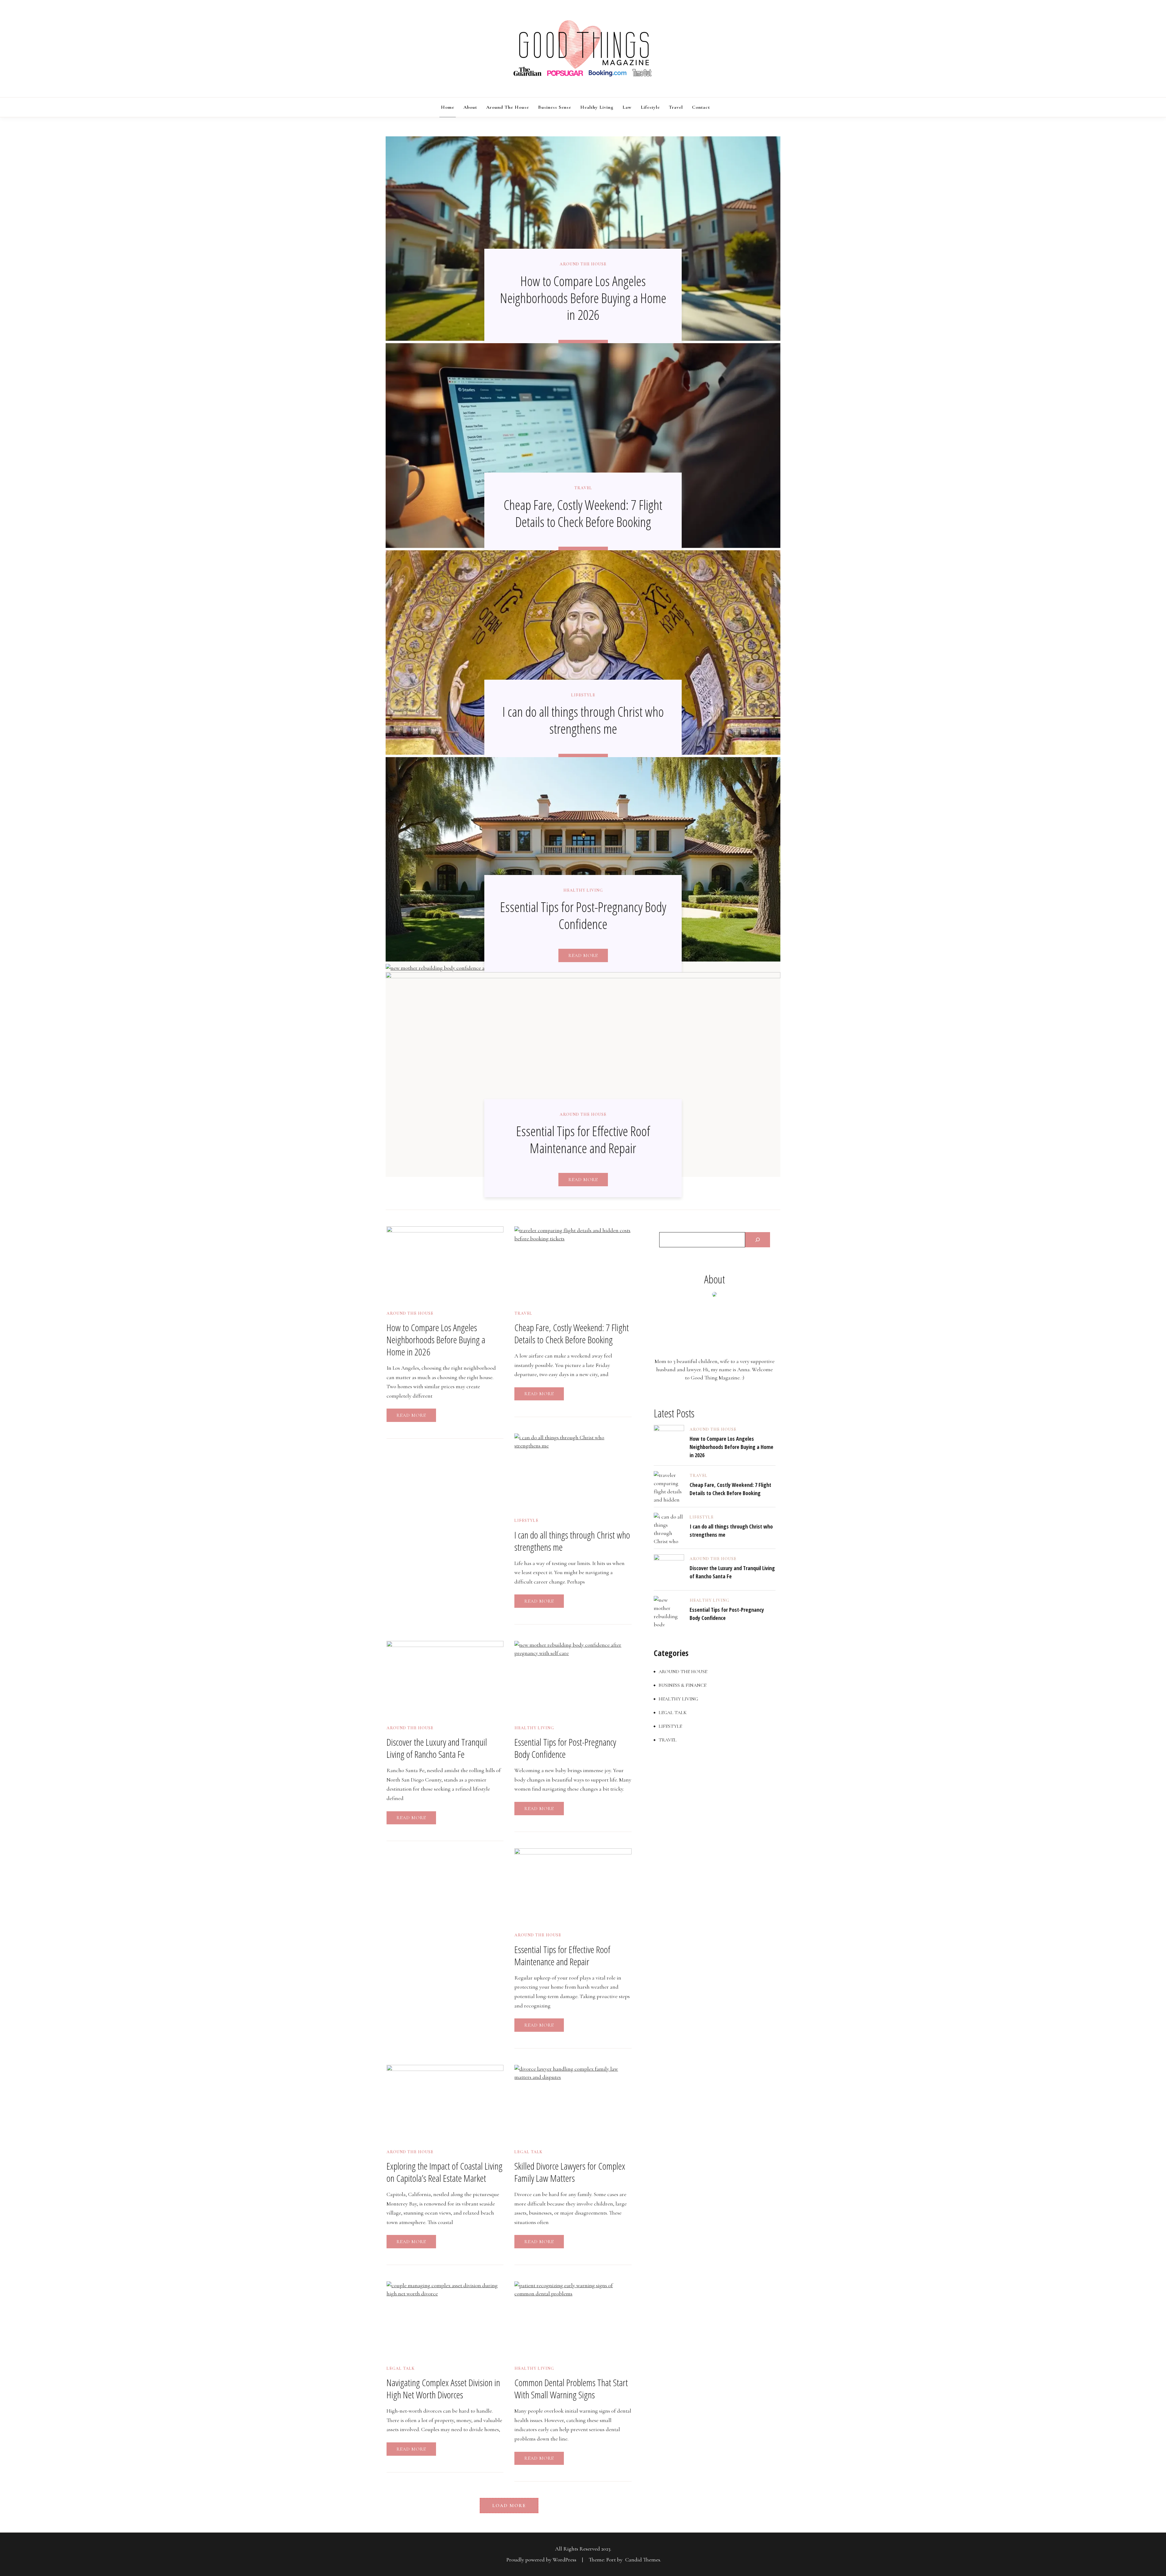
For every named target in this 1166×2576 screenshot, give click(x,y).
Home (448, 107)
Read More (583, 955)
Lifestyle (650, 107)
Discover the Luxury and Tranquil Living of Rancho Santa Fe (437, 1748)
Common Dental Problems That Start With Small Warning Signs (571, 2388)
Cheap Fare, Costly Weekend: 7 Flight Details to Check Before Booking (583, 513)
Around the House (508, 107)
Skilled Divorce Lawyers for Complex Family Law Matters (570, 2172)
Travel (676, 107)
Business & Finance (682, 1685)
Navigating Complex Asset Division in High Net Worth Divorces (443, 2388)
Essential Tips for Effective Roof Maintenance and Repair (583, 1139)
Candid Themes (643, 2560)
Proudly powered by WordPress (542, 2560)
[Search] (758, 1240)
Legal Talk (528, 2152)
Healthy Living (597, 107)
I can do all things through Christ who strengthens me (583, 720)
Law (627, 107)
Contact (701, 107)
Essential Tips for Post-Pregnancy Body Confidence (583, 915)
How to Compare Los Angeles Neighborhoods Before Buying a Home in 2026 (583, 298)
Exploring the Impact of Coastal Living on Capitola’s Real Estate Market (445, 2172)
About (470, 107)
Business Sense (555, 107)
